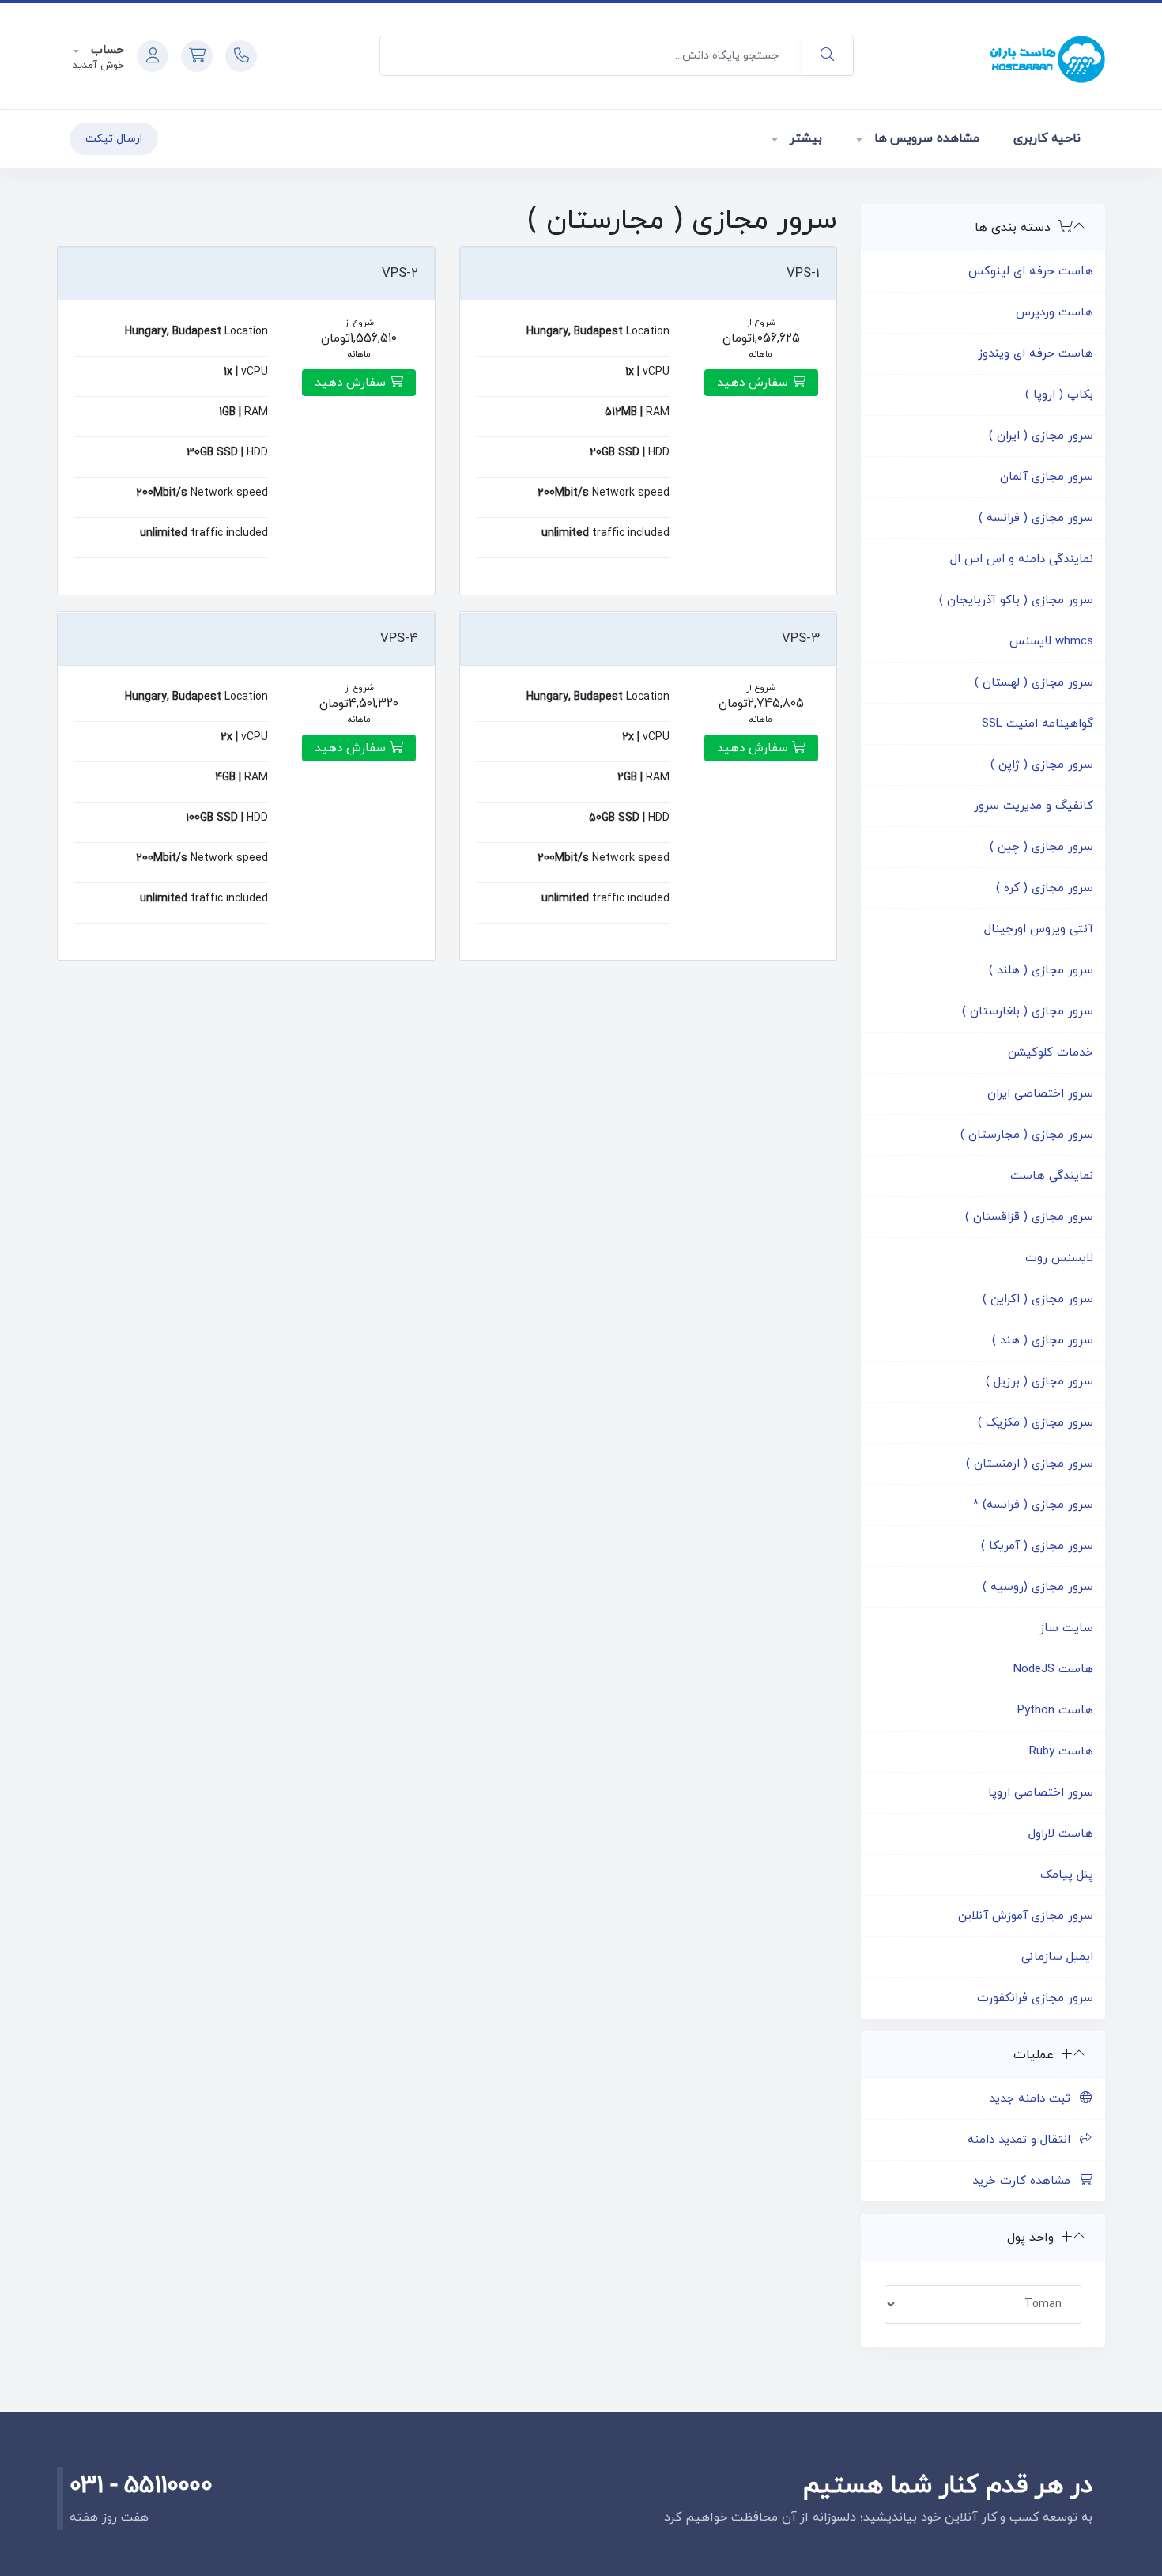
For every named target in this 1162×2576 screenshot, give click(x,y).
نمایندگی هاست (1052, 1176)
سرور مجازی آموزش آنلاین (1026, 1916)
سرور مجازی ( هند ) (1043, 1341)
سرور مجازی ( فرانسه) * (1033, 1505)
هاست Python (1055, 1711)
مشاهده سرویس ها (925, 138)
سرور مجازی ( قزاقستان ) (1029, 1217)
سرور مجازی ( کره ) (1045, 888)
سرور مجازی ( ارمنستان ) (1030, 1464)
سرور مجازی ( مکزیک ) (1036, 1423)
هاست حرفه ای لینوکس (1031, 272)
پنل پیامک (1067, 1875)
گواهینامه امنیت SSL (1037, 724)
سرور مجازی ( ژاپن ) (1042, 765)
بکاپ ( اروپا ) (1059, 395)
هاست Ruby (1061, 1752)
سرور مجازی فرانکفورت (1035, 1998)
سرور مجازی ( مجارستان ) (1027, 1135)
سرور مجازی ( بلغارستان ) (1028, 1012)
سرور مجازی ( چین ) (1041, 847)
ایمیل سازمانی (1057, 1957)
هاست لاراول (1061, 1834)
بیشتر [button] (804, 138)
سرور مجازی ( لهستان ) (1034, 683)
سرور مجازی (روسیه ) (1038, 1587)
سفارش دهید (755, 383)
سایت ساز (1066, 1628)
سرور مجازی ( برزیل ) (1039, 1382)
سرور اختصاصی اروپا (1041, 1793)
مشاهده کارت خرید (1025, 2181)
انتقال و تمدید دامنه (1023, 2140)
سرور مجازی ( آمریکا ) (1037, 1546)
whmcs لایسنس (1051, 642)
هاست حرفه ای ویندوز (1036, 354)
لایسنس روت (1059, 1258)
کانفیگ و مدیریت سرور (1034, 806)
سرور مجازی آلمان (1047, 477)
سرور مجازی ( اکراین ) (1038, 1299)
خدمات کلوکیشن (1051, 1053)
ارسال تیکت (114, 139)
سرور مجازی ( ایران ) (1041, 436)
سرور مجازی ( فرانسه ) (1036, 518)
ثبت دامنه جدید (1034, 2099)
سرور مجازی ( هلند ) (1041, 971)
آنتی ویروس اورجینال (1039, 929)
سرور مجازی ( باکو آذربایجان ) (1016, 601)
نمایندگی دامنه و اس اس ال (1022, 559)
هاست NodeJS (1053, 1669)
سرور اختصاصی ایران (1040, 1094)
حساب (106, 50)
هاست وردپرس (1054, 313)
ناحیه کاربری (1047, 138)
